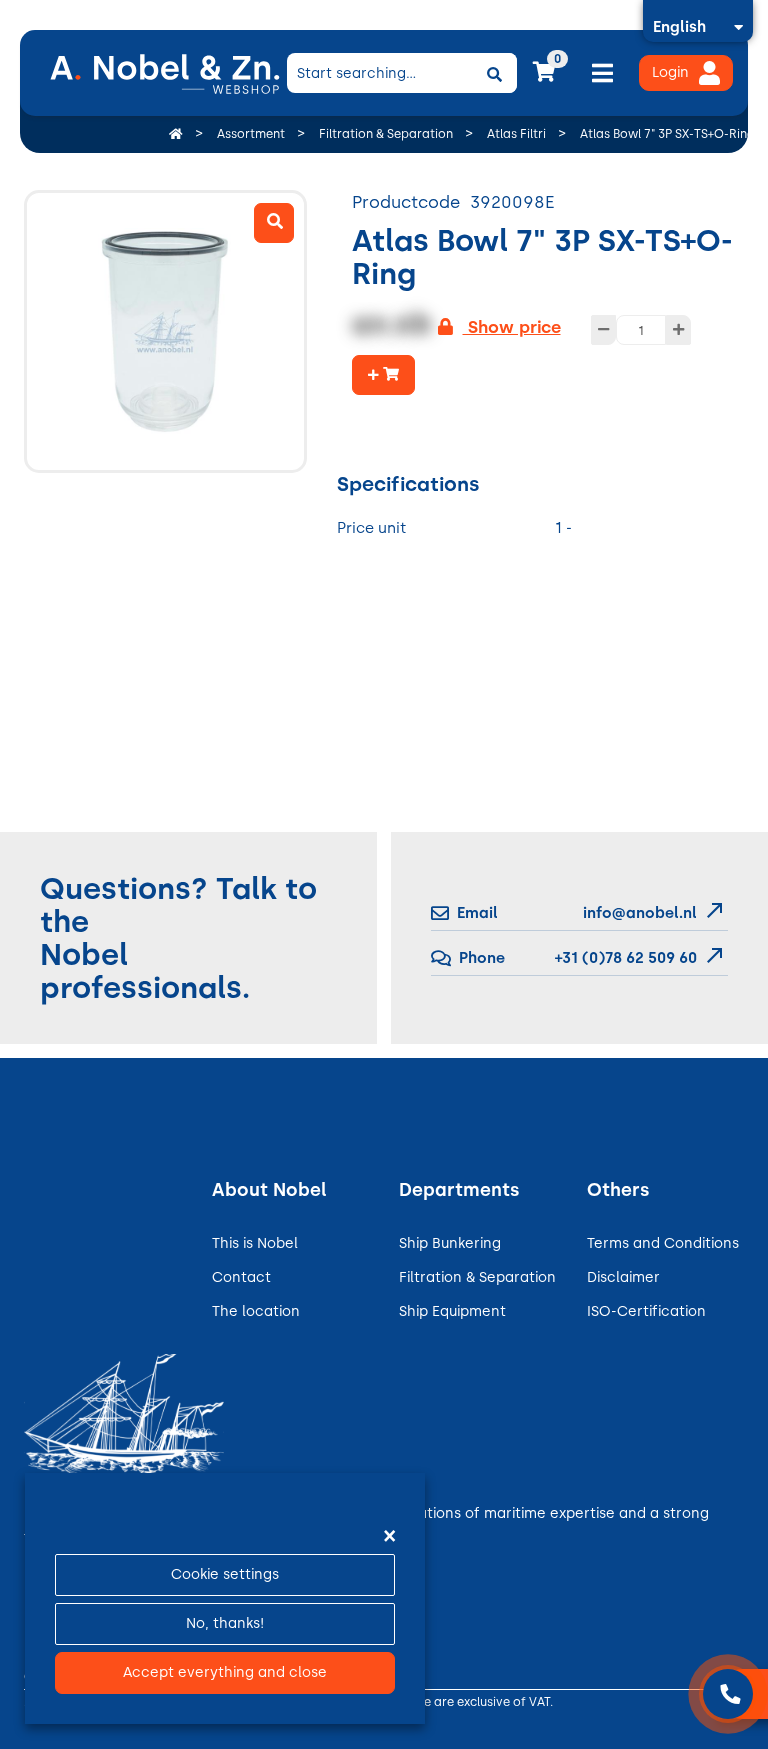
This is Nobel (255, 1243)
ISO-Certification (646, 1311)
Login (670, 72)
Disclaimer (623, 1277)
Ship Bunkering (450, 1243)
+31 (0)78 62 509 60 (624, 958)
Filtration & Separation (477, 1277)
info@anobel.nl (640, 913)
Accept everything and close (225, 1672)
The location (256, 1311)
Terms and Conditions (663, 1243)
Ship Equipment (452, 1311)
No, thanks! (225, 1623)
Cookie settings (225, 1574)
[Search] (495, 73)
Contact (241, 1277)
